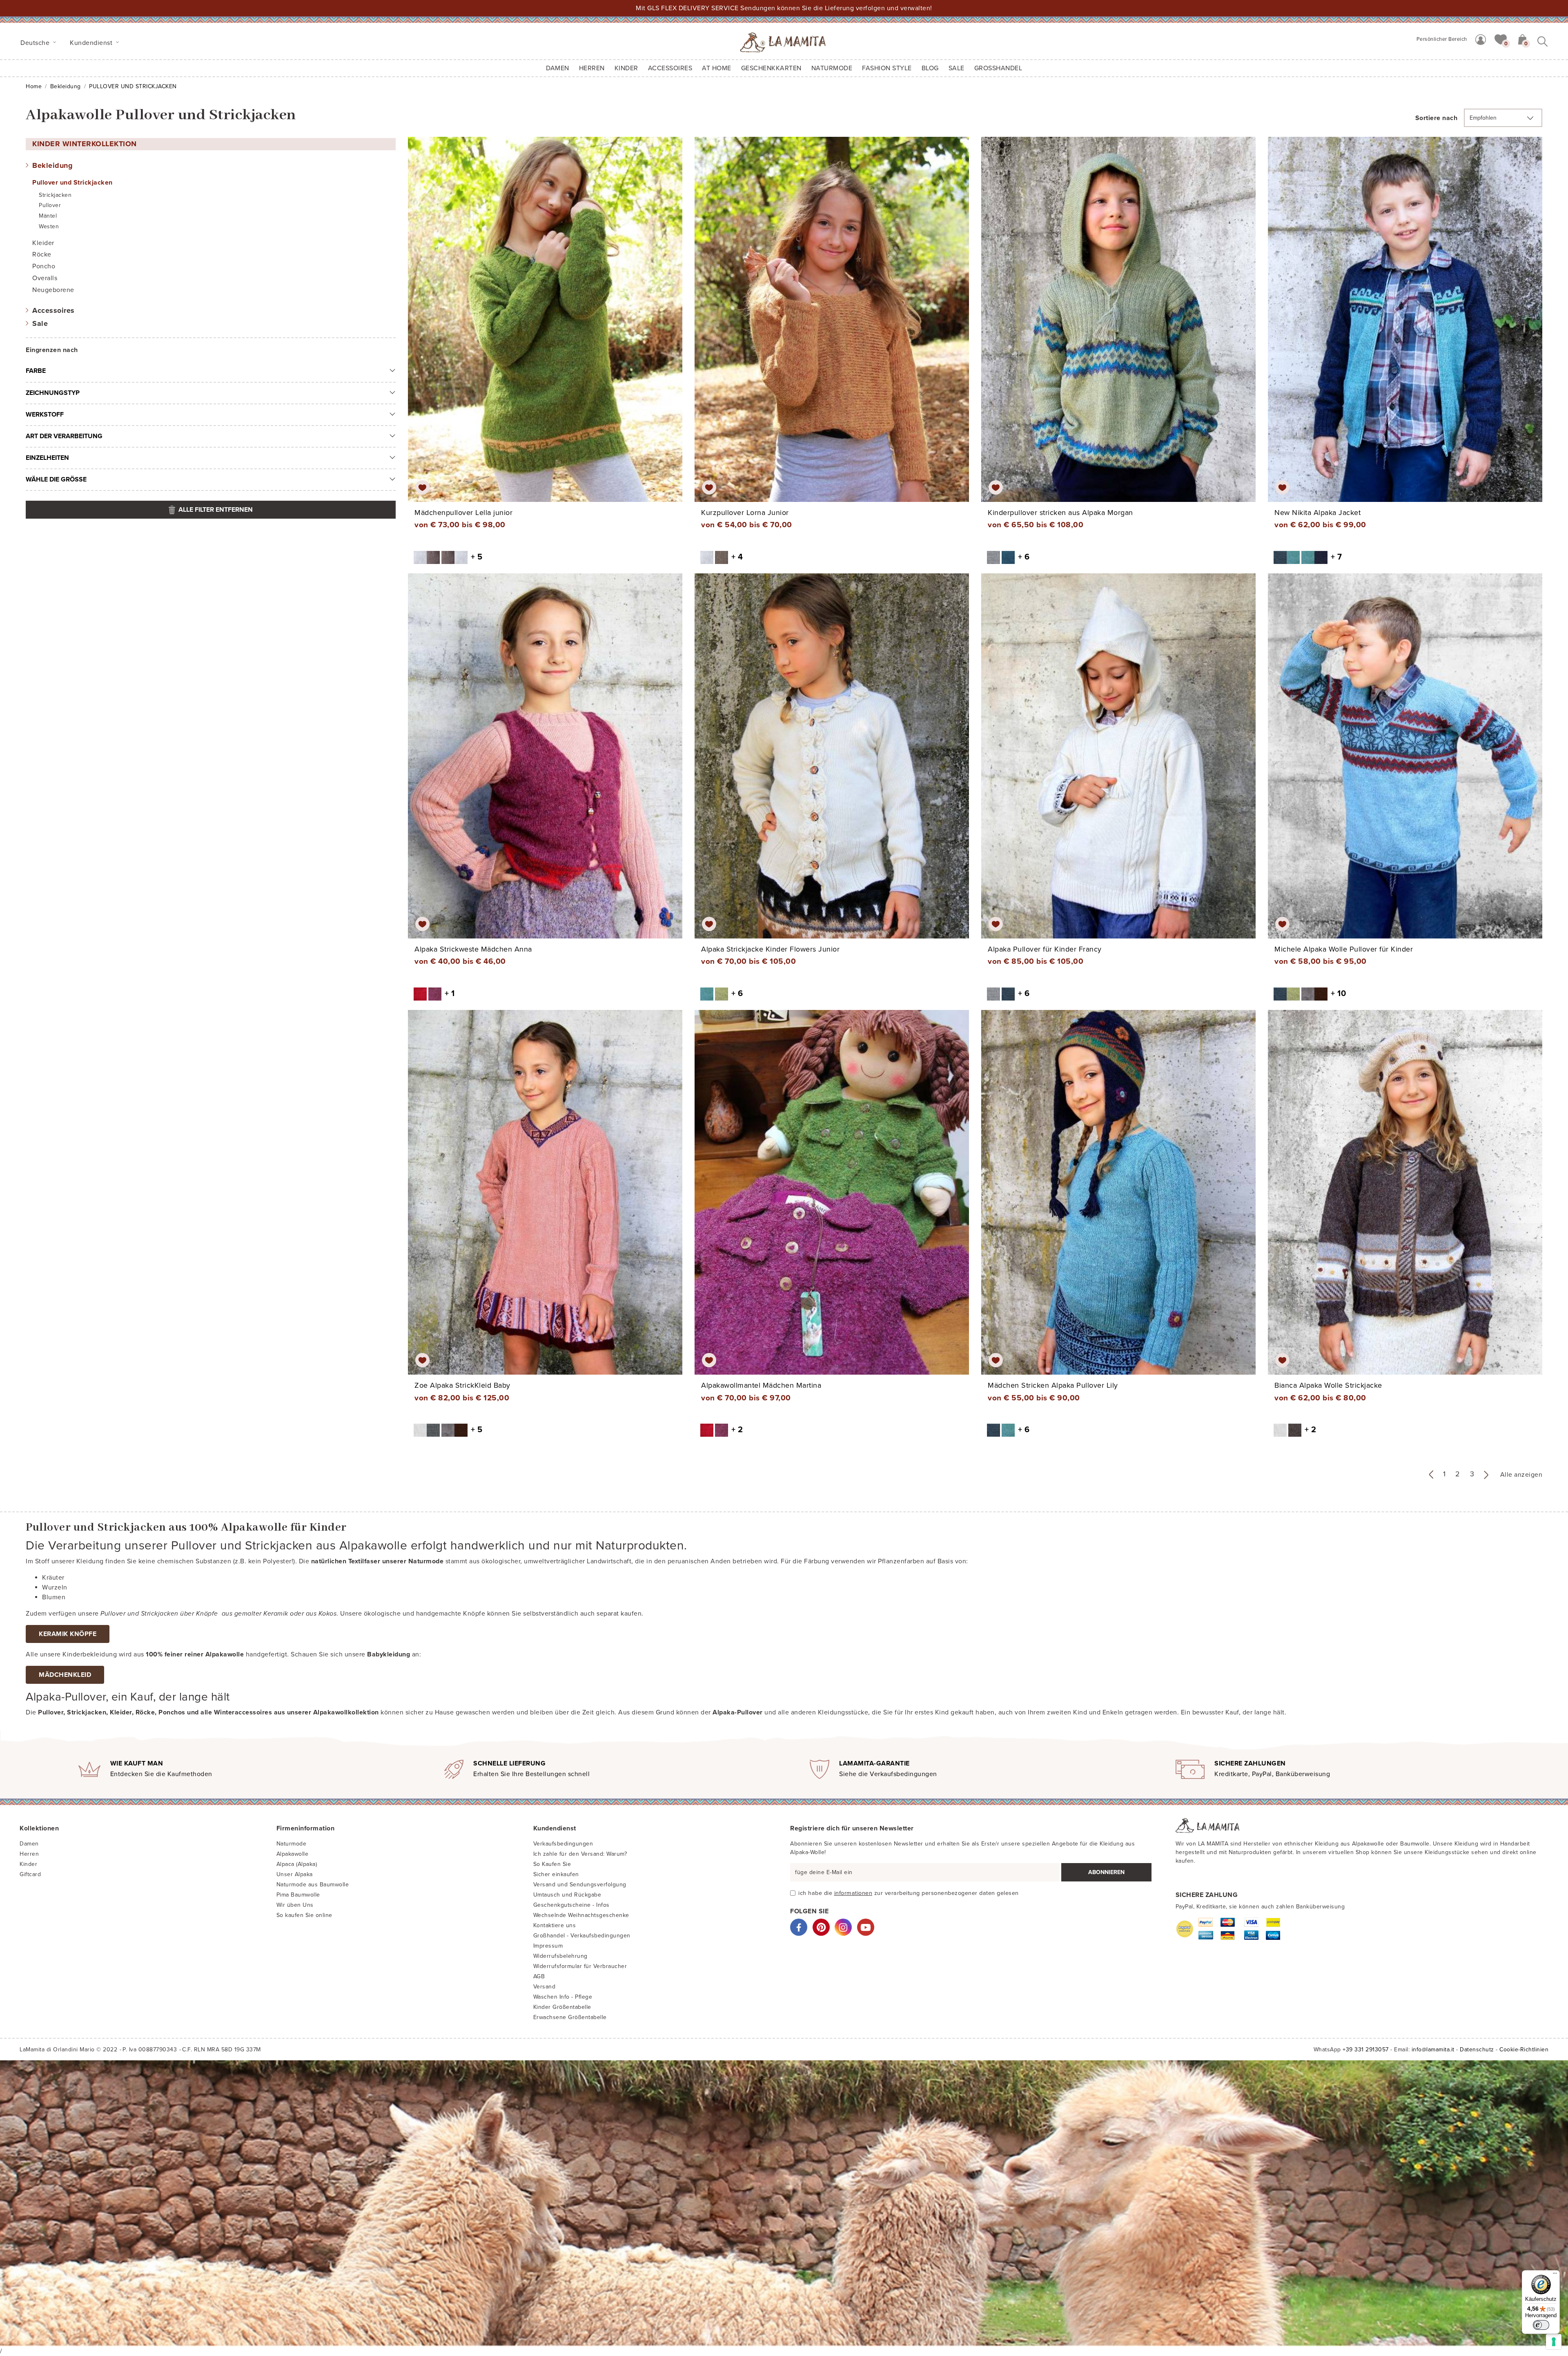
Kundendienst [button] (92, 43)
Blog (930, 68)
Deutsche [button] (36, 43)
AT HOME (717, 68)
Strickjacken (55, 195)
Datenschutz (1477, 2050)
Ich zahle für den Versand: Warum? (580, 1854)
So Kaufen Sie (552, 1864)
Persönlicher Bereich (1442, 39)
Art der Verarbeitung (64, 436)
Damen (558, 68)
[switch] (1541, 2325)
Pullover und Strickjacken (72, 183)
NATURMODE (832, 68)
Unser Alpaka (295, 1874)
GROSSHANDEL (998, 68)
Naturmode (292, 1844)
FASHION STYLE (887, 68)
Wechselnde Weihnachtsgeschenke (581, 1915)
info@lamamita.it (1433, 2050)
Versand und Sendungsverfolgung (580, 1885)
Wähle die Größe (56, 479)
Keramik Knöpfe (68, 1634)
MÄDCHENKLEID (65, 1675)
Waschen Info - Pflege (563, 1997)
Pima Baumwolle (298, 1895)
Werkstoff (45, 415)
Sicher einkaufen (556, 1874)
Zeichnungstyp (53, 393)
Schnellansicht (551, 327)
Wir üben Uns (295, 1905)
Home (34, 86)
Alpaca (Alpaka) (297, 1864)
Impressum (548, 1946)
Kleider (43, 243)
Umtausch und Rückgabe (567, 1895)
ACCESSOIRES (670, 68)
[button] (1501, 39)
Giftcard (30, 1874)
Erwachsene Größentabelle (570, 2017)
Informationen (853, 1893)
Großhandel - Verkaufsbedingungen (582, 1936)
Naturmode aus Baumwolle (313, 1885)
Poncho (44, 266)
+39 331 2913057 (1366, 2050)
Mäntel (48, 216)
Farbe (36, 371)
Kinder (28, 1864)
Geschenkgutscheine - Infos (571, 1905)
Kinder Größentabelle (562, 2007)
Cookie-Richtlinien (1524, 2050)
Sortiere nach (1437, 118)
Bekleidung (66, 86)
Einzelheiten (47, 458)
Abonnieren (1106, 1872)
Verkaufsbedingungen (563, 1844)
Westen (49, 226)
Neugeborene (53, 290)
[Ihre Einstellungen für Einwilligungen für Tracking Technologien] (1554, 2342)
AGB (539, 1976)
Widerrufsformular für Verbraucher (580, 1966)
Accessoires (53, 310)
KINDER (626, 68)
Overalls (45, 278)
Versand (545, 1987)
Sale (40, 323)
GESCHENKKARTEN (771, 68)
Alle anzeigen (1521, 1475)
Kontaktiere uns (555, 1925)
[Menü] (1555, 2275)
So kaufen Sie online (304, 1915)
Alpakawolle (293, 1854)
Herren (592, 68)
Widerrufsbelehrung (560, 1956)
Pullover (50, 205)
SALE (957, 68)
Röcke (42, 254)
